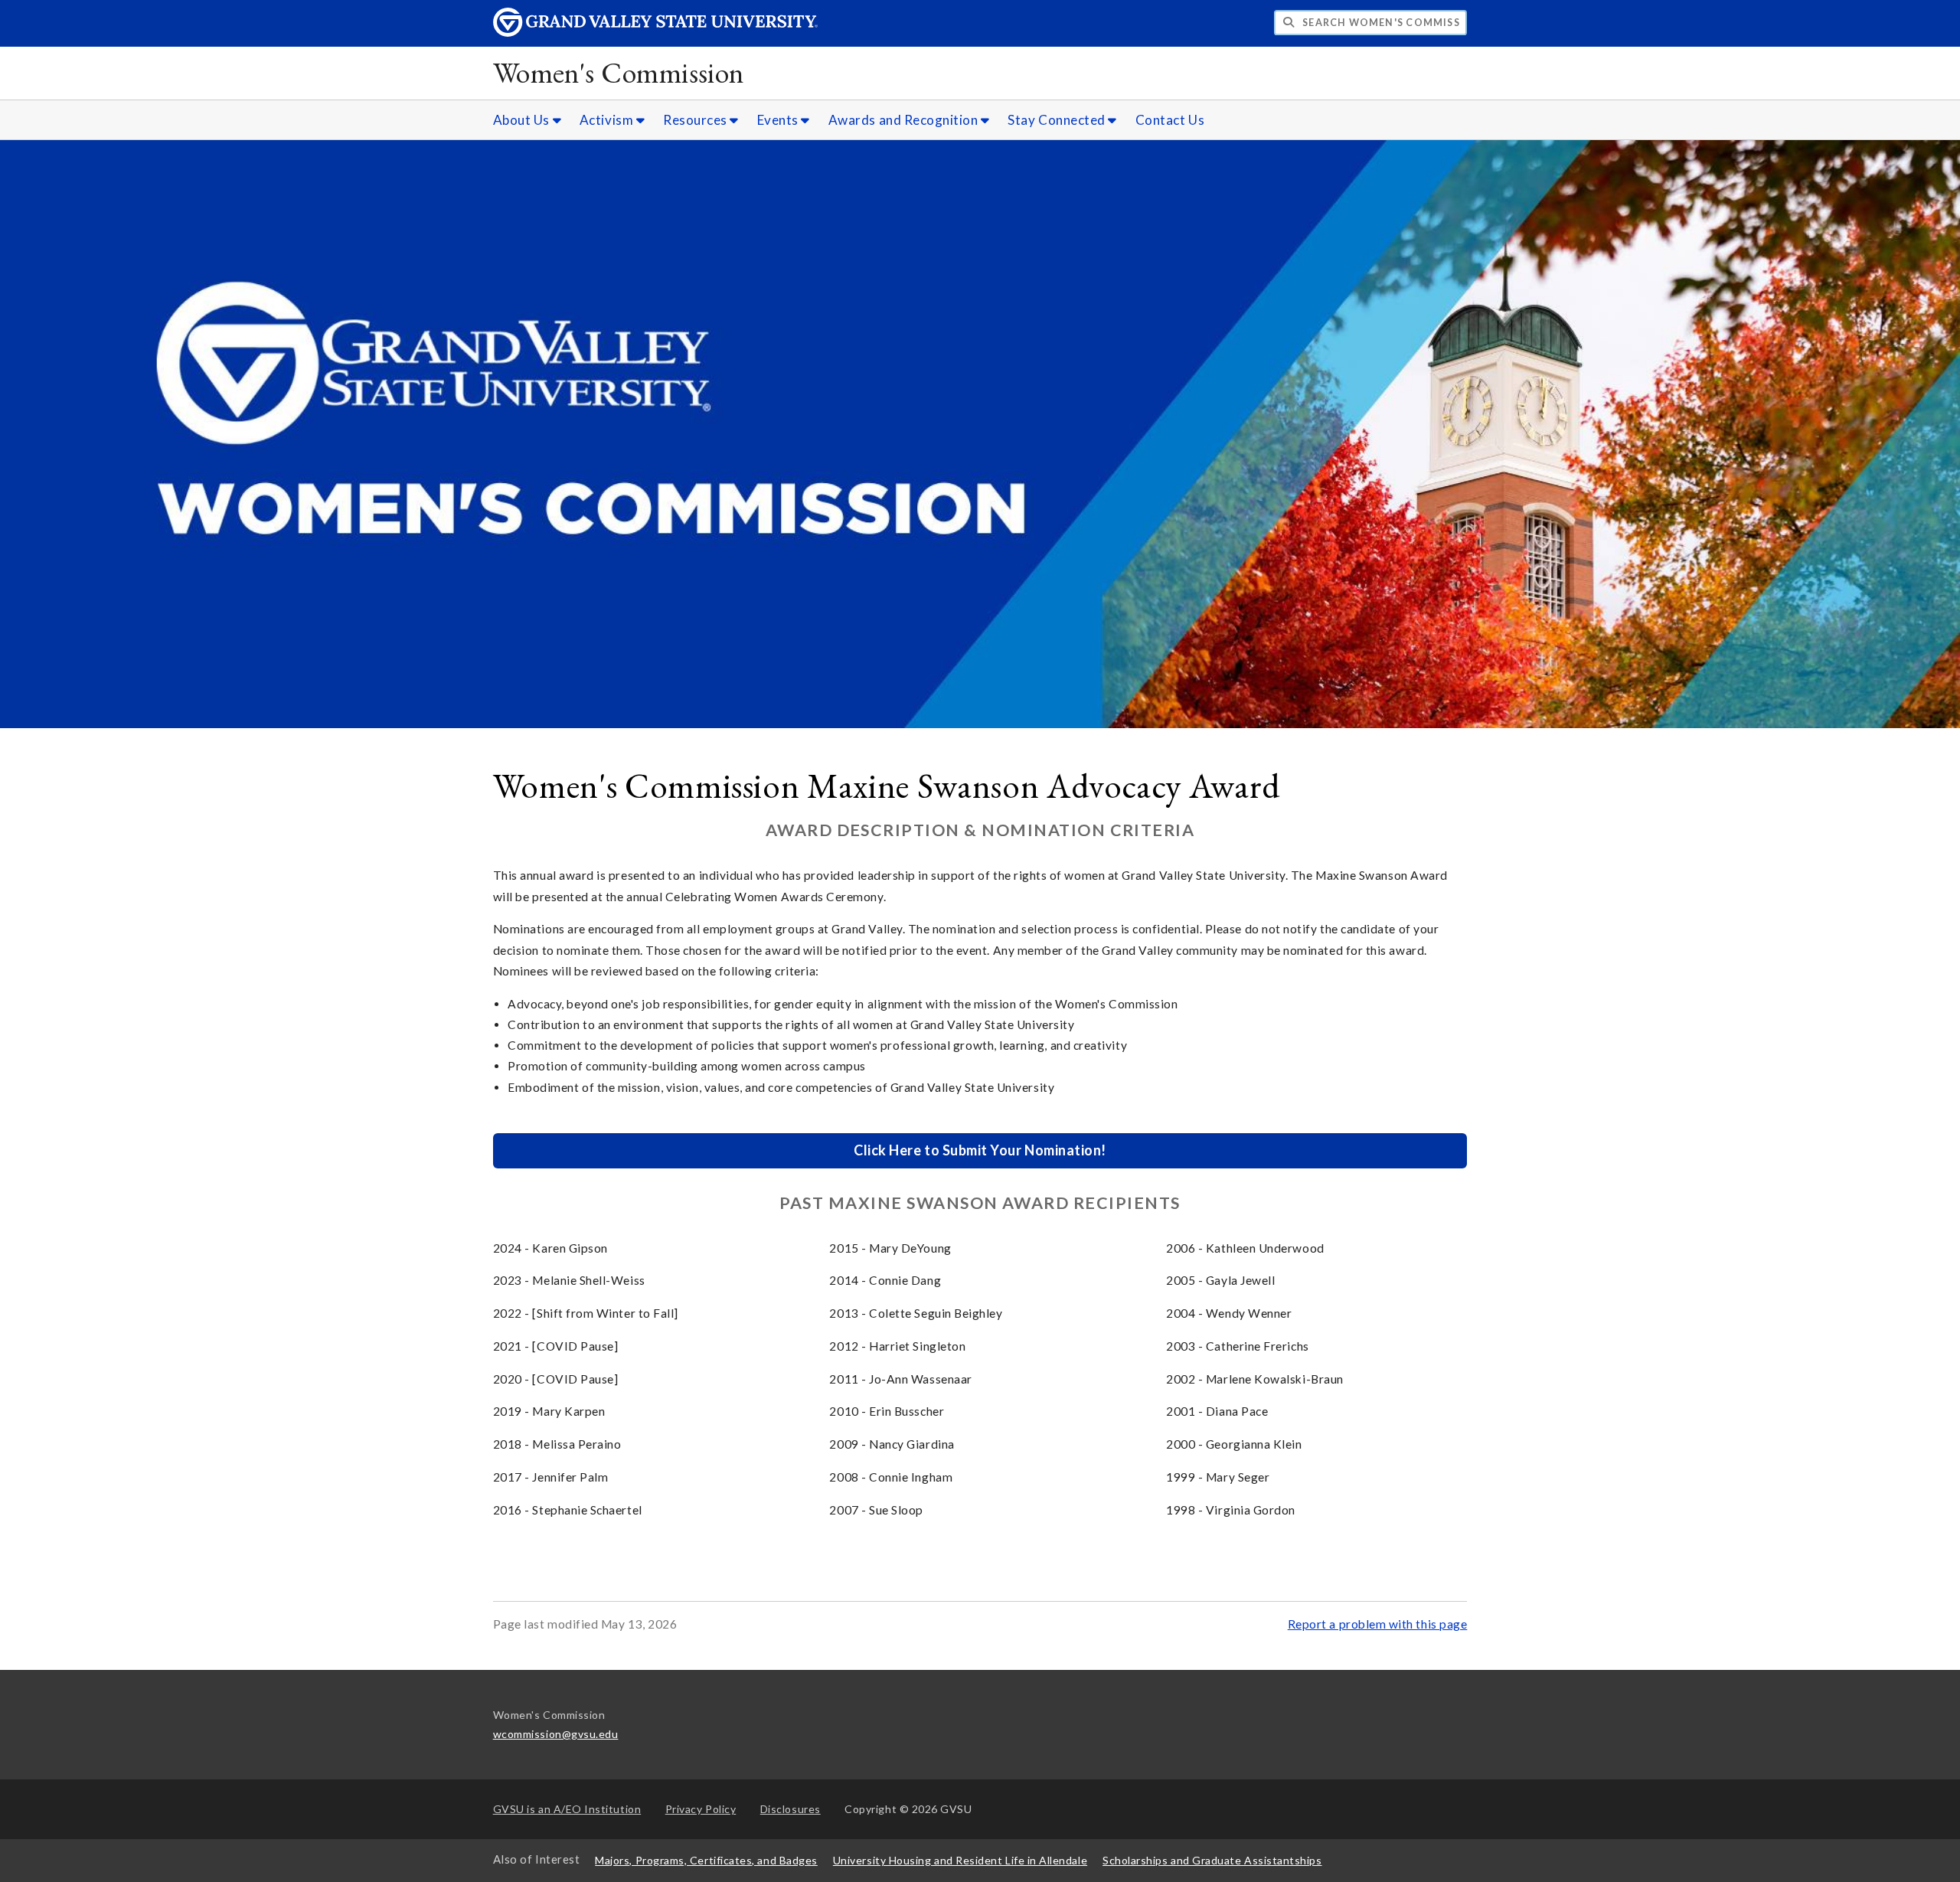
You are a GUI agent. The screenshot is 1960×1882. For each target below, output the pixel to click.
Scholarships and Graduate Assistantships (1212, 1860)
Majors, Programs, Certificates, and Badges (706, 1860)
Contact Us (1170, 120)
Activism (608, 120)
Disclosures (791, 1809)
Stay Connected (1058, 120)
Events (779, 120)
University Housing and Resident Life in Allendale (960, 1860)
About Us (523, 120)
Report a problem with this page (1378, 1624)
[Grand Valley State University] (655, 33)
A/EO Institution (567, 1809)
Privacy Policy (701, 1809)
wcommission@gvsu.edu (556, 1734)
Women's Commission (619, 72)
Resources (696, 120)
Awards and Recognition (905, 120)
